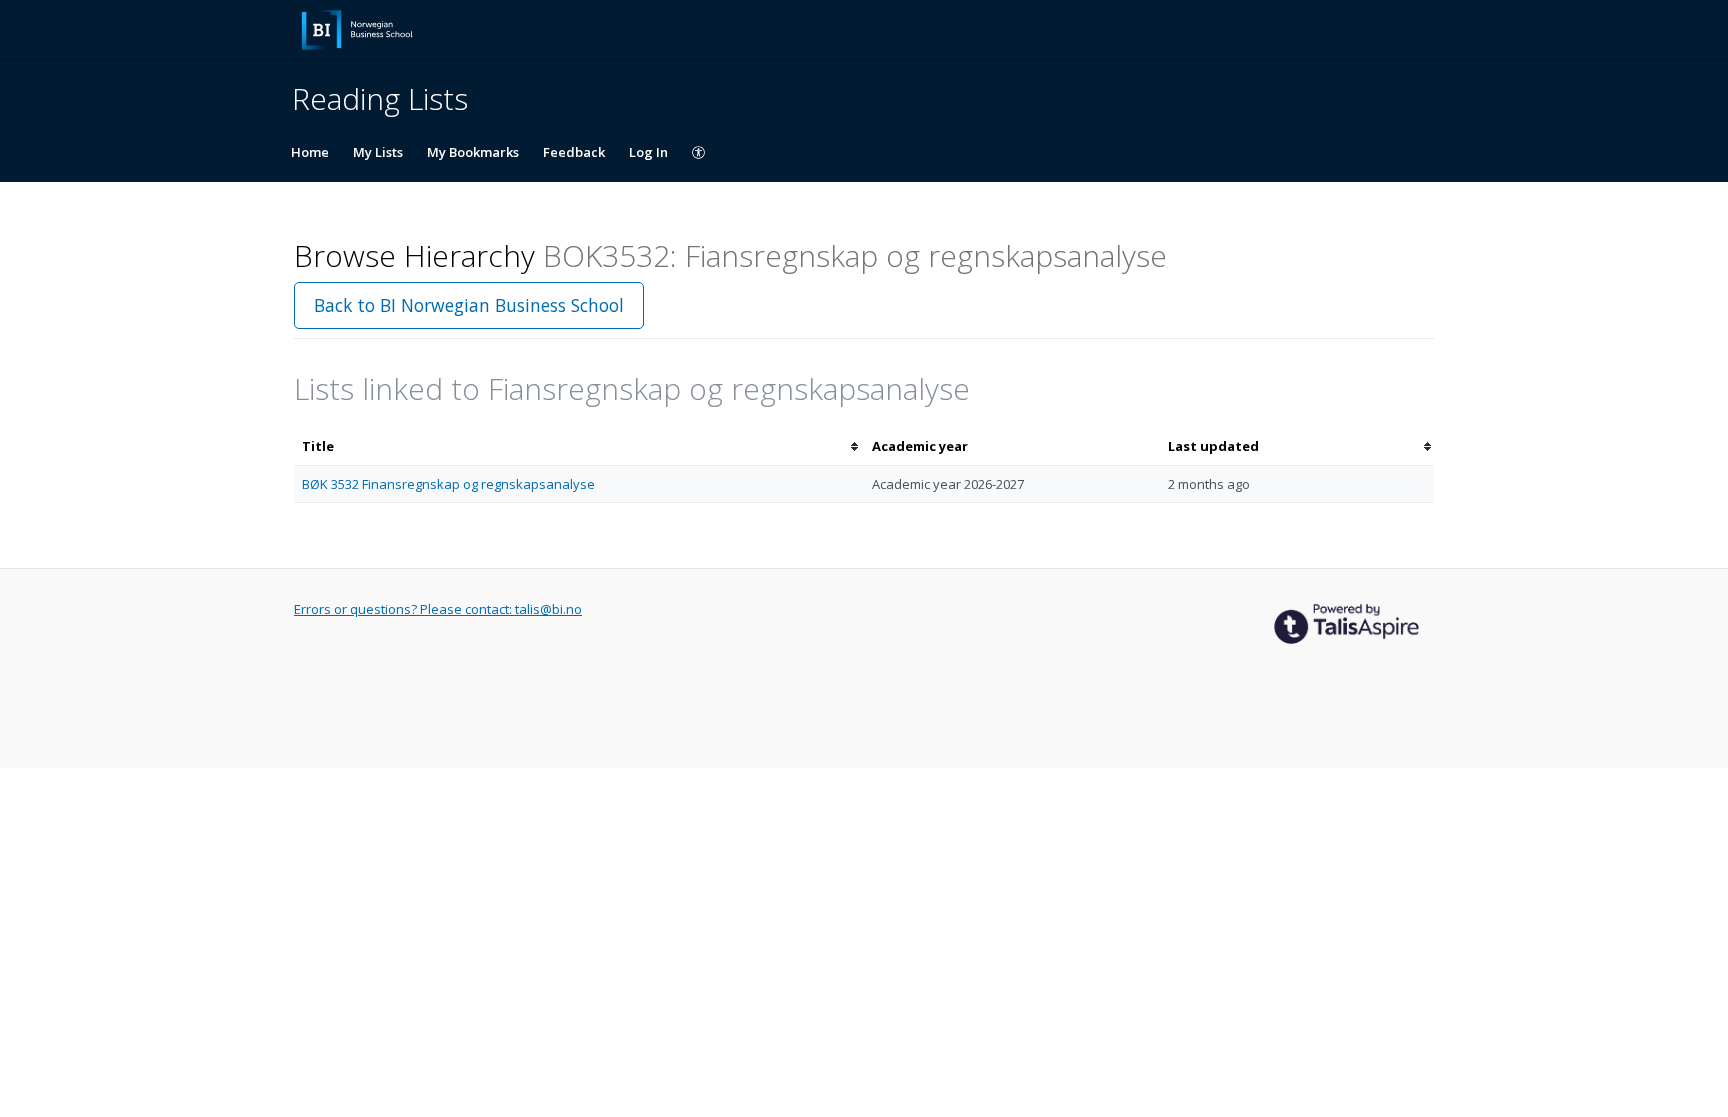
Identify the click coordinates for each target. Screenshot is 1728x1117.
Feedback (574, 152)
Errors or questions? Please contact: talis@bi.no (438, 609)
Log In (648, 152)
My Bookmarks (473, 152)
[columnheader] (579, 446)
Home (310, 152)
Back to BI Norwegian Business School (469, 305)
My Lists (378, 152)
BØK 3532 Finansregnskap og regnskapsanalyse (448, 484)
